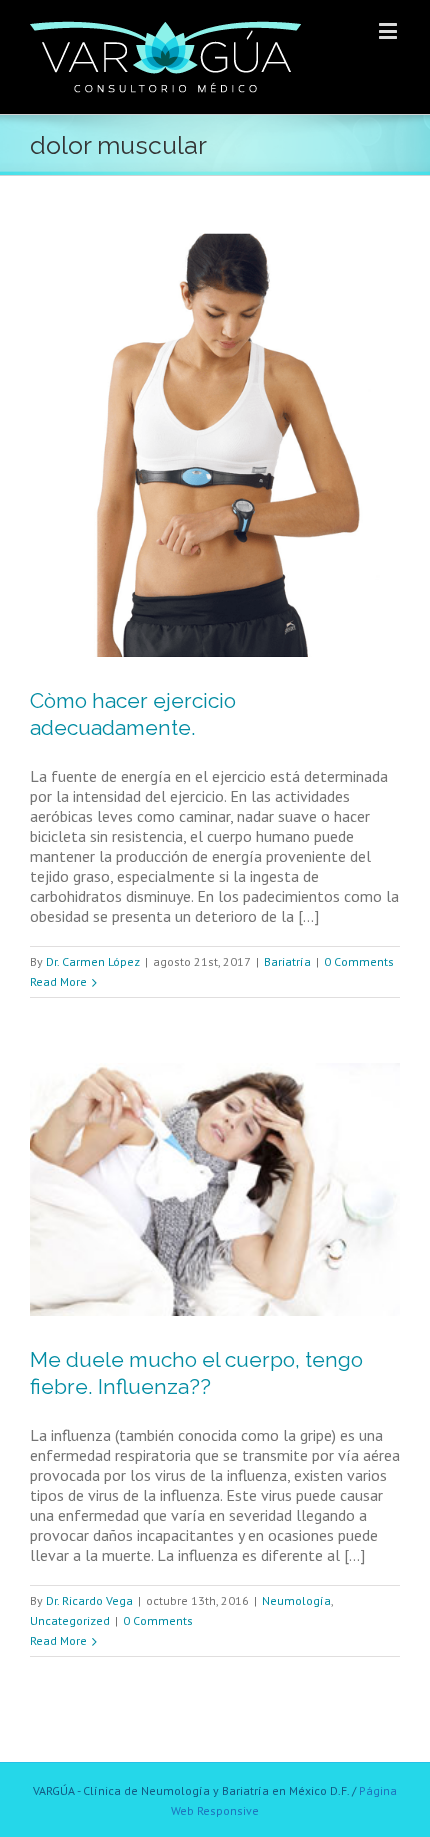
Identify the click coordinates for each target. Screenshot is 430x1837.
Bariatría (287, 961)
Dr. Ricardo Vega (89, 1600)
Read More (58, 981)
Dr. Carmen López (93, 961)
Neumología (296, 1600)
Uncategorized (70, 1620)
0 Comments (359, 961)
